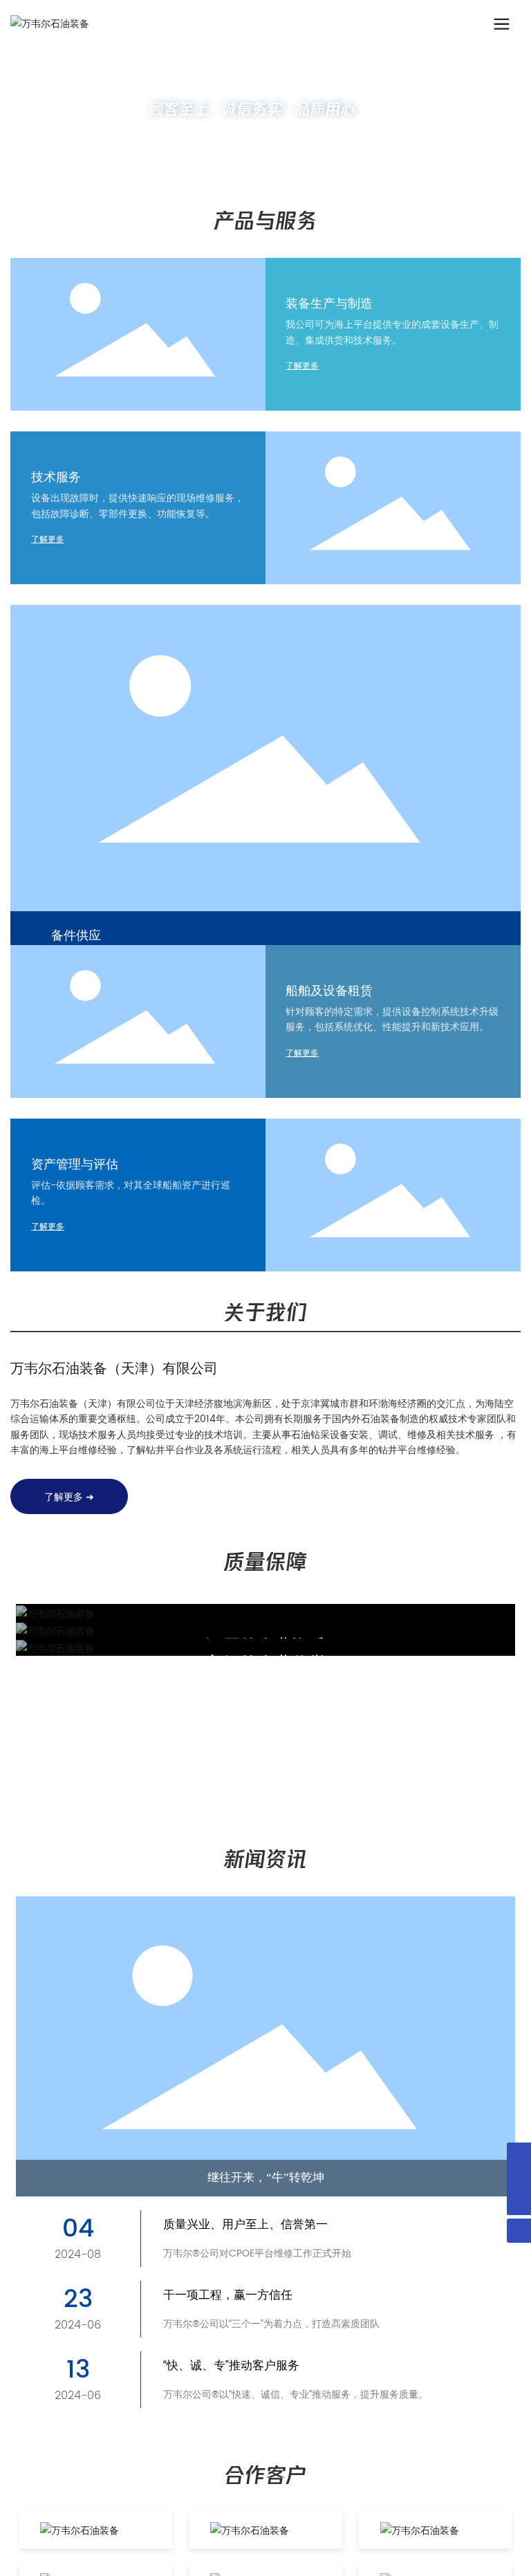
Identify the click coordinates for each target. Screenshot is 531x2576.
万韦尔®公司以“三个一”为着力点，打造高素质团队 (271, 2324)
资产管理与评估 (75, 1165)
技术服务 (56, 477)
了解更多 (302, 366)
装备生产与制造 (329, 304)
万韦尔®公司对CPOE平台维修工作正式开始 (257, 2253)
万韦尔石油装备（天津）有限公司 (114, 1369)
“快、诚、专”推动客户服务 (231, 2366)
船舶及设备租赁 (329, 991)
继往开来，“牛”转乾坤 (266, 2177)
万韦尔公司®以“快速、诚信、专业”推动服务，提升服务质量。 (296, 2395)
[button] (260, 166)
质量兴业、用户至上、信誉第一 (245, 2225)
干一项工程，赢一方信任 (228, 2296)
